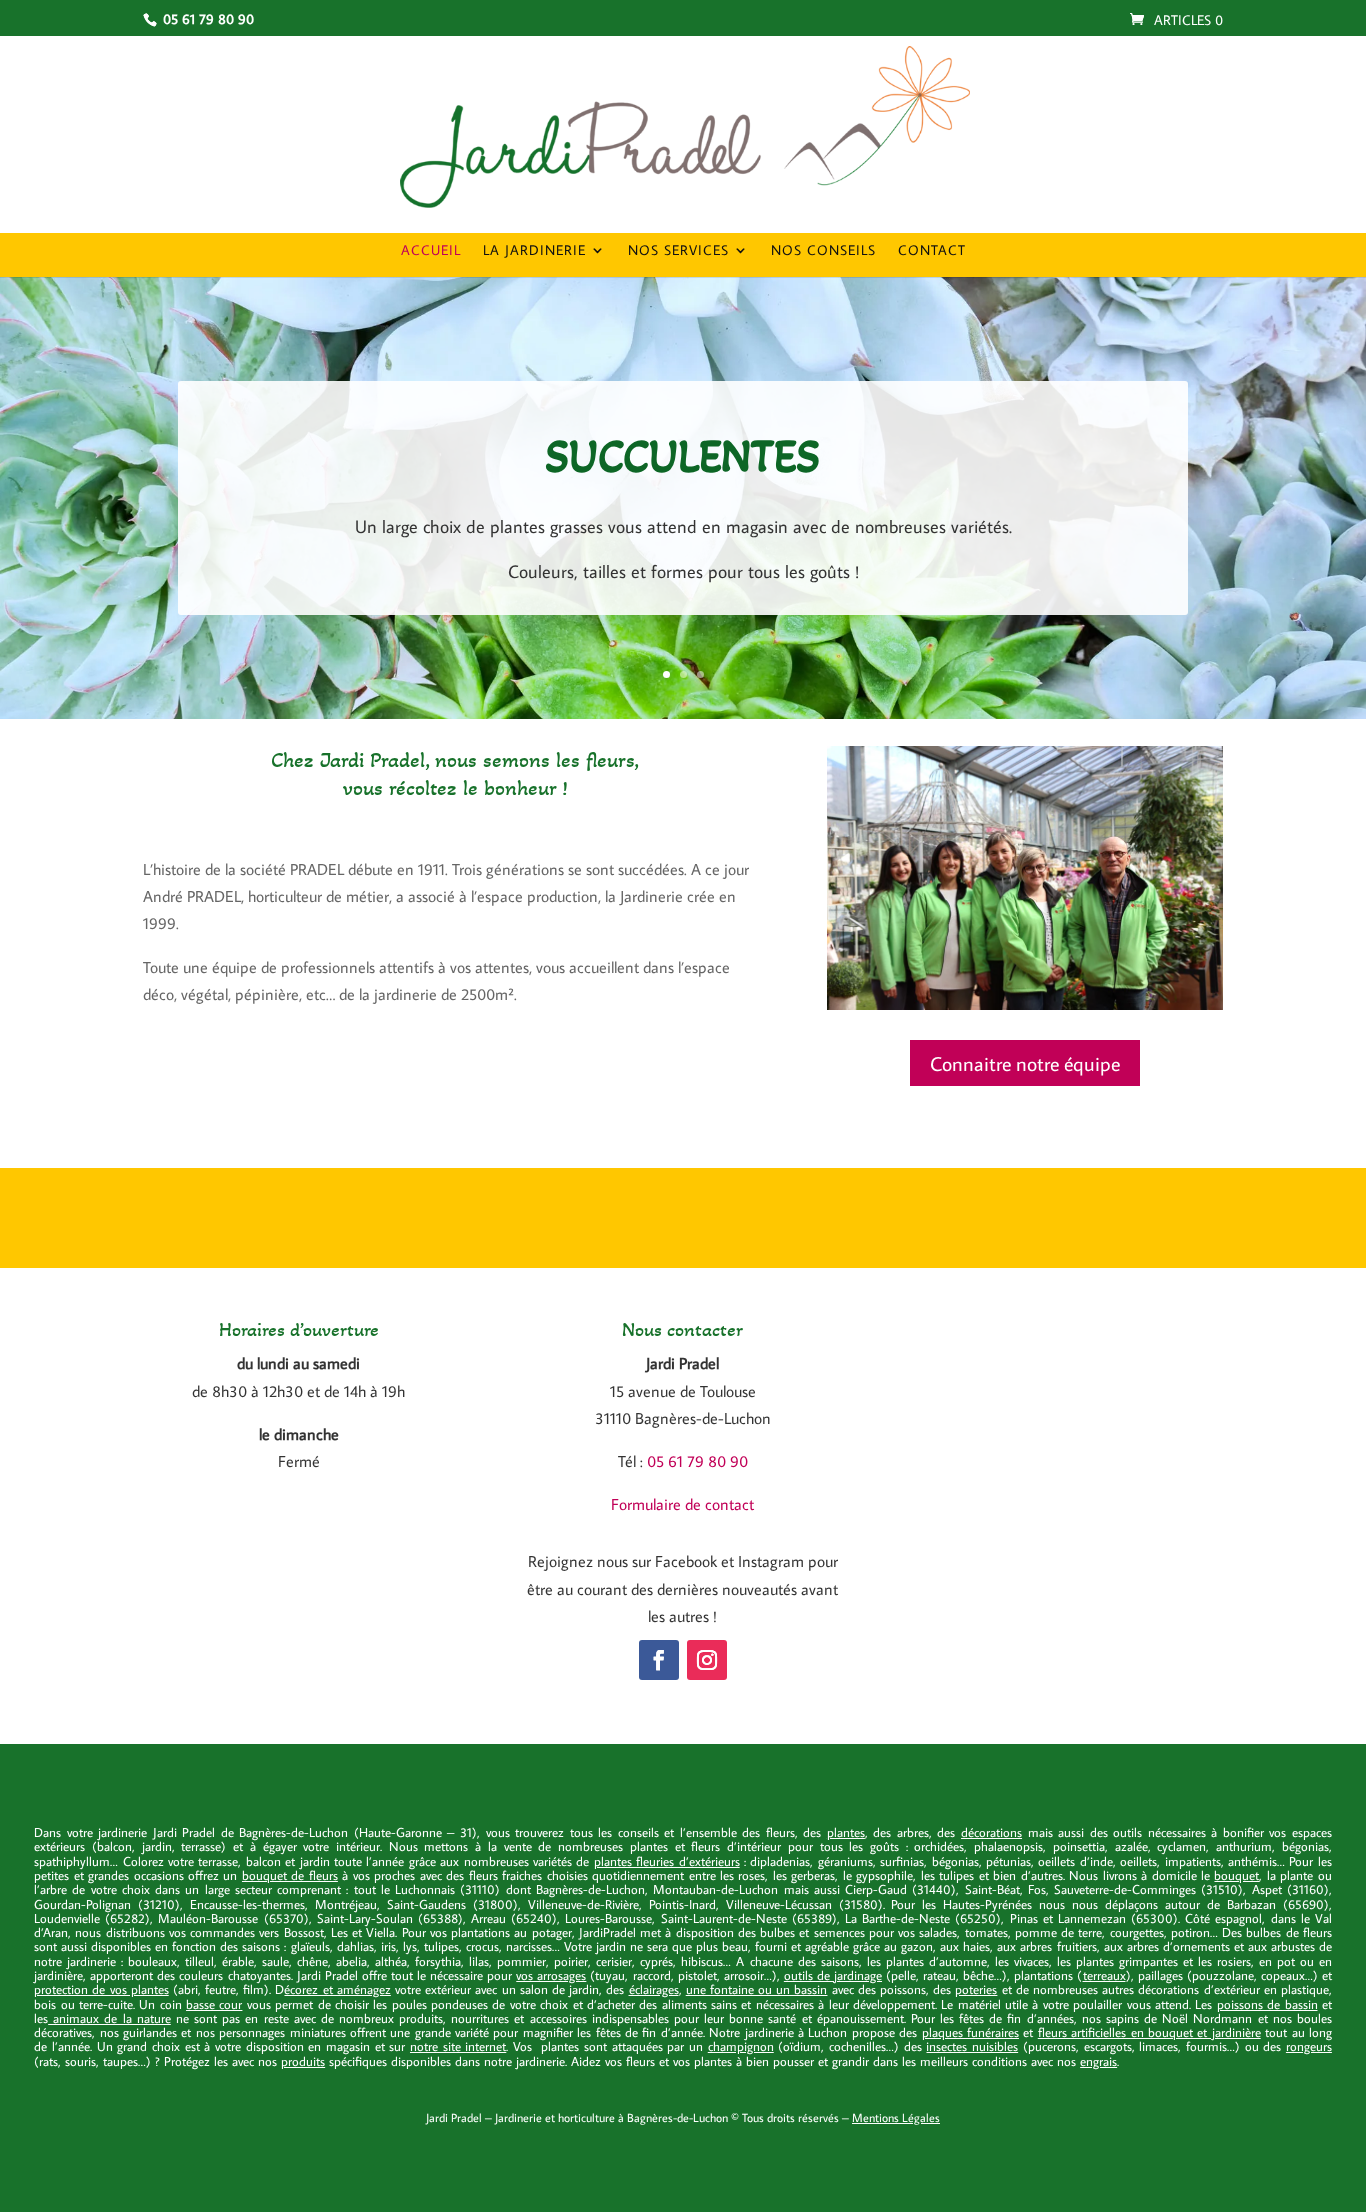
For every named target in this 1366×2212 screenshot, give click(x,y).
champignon (741, 2046)
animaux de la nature (109, 2018)
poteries (976, 1989)
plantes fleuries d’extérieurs (667, 1861)
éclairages (654, 1989)
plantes (846, 1832)
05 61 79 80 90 (697, 1461)
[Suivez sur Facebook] (659, 1660)
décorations (991, 1832)
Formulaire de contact (682, 1504)
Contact (932, 251)
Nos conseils (823, 251)
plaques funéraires (970, 2032)
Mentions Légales (896, 2117)
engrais (1098, 2061)
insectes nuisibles (972, 2046)
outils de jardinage (833, 1975)
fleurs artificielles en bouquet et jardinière (1149, 2032)
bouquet (1236, 1875)
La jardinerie (534, 251)
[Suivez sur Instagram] (707, 1660)
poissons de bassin (1267, 2004)
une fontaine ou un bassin (757, 1989)
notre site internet (458, 2046)
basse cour (214, 2004)
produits (303, 2061)
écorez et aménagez (337, 1989)
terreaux (1104, 1975)
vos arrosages (551, 1975)
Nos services (678, 251)
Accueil (431, 251)
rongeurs (1309, 2046)
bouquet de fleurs (290, 1875)
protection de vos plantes (101, 1989)
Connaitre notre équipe (1025, 1063)
